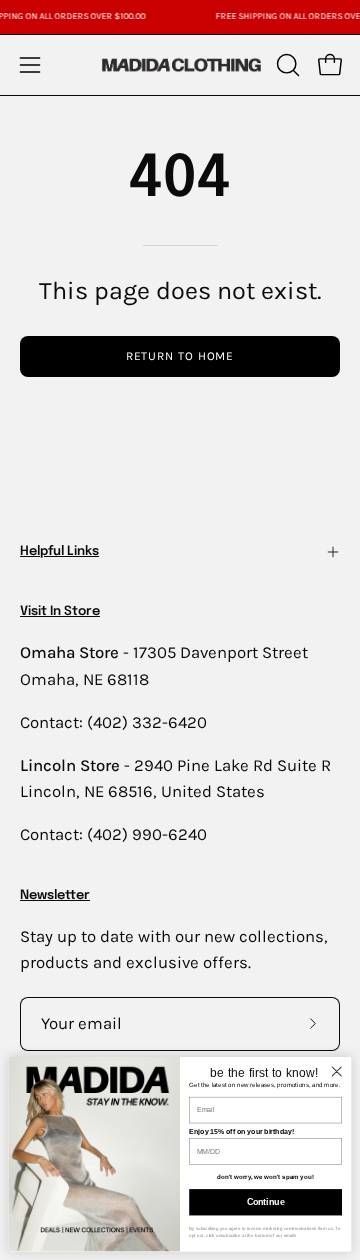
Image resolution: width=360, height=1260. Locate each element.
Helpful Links (59, 551)
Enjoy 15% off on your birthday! (241, 1130)
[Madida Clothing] (180, 64)
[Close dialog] (337, 1071)
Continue (266, 1202)
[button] (286, 65)
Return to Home (180, 356)
